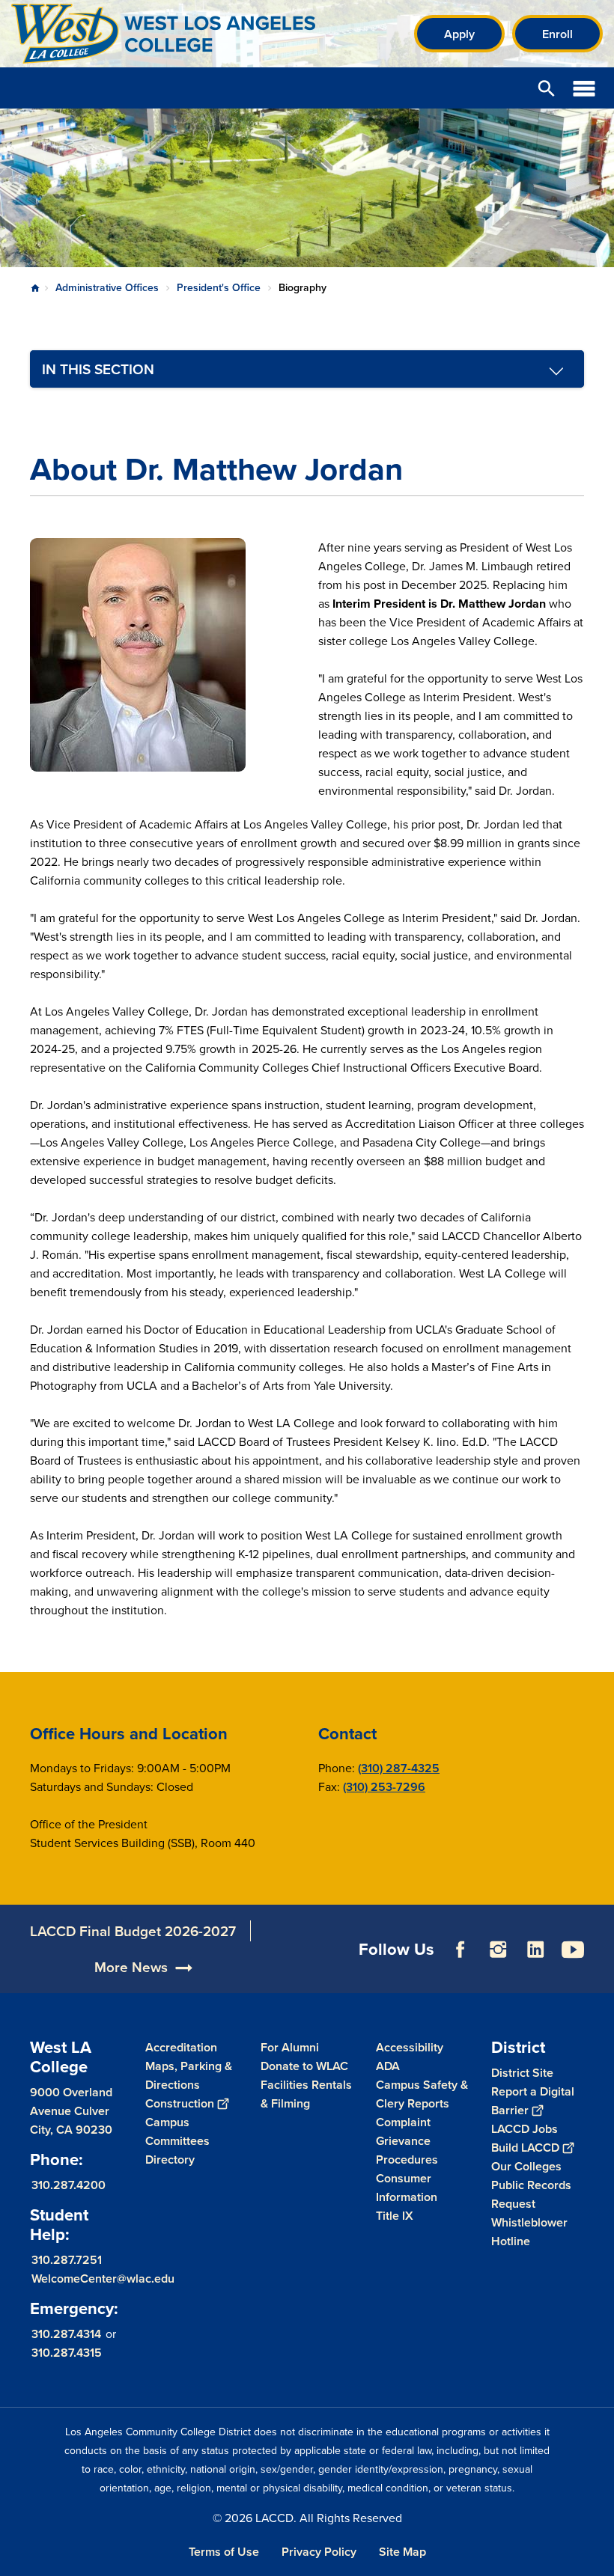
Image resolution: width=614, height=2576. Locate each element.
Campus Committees (177, 2131)
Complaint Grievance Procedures (407, 2141)
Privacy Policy (319, 2552)
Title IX (395, 2216)
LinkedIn (535, 1950)
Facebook (460, 1950)
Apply (459, 34)
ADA (388, 2066)
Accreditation (181, 2047)
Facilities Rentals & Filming (306, 2094)
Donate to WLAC (304, 2066)
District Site (522, 2073)
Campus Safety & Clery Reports (422, 2094)
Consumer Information (407, 2188)
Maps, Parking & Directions (189, 2075)
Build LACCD (525, 2148)
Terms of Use (224, 2552)
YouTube (573, 1950)
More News (131, 1967)
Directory (170, 2160)
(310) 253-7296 (384, 1787)
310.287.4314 (66, 2334)
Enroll (557, 34)
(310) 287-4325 (399, 1768)
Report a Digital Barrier (533, 2101)
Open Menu (584, 88)
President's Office (219, 287)
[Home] (173, 34)
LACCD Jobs (525, 2129)
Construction (180, 2103)
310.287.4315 (67, 2353)
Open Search (547, 88)
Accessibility (410, 2047)
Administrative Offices (107, 287)
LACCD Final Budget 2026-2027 (133, 1931)
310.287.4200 (69, 2185)
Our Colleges (526, 2166)
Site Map (402, 2552)
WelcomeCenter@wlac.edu (103, 2279)
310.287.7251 (67, 2260)
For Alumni (290, 2047)
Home (35, 288)
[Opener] (599, 1978)
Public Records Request (531, 2194)
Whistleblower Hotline (529, 2232)
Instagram (498, 1950)
